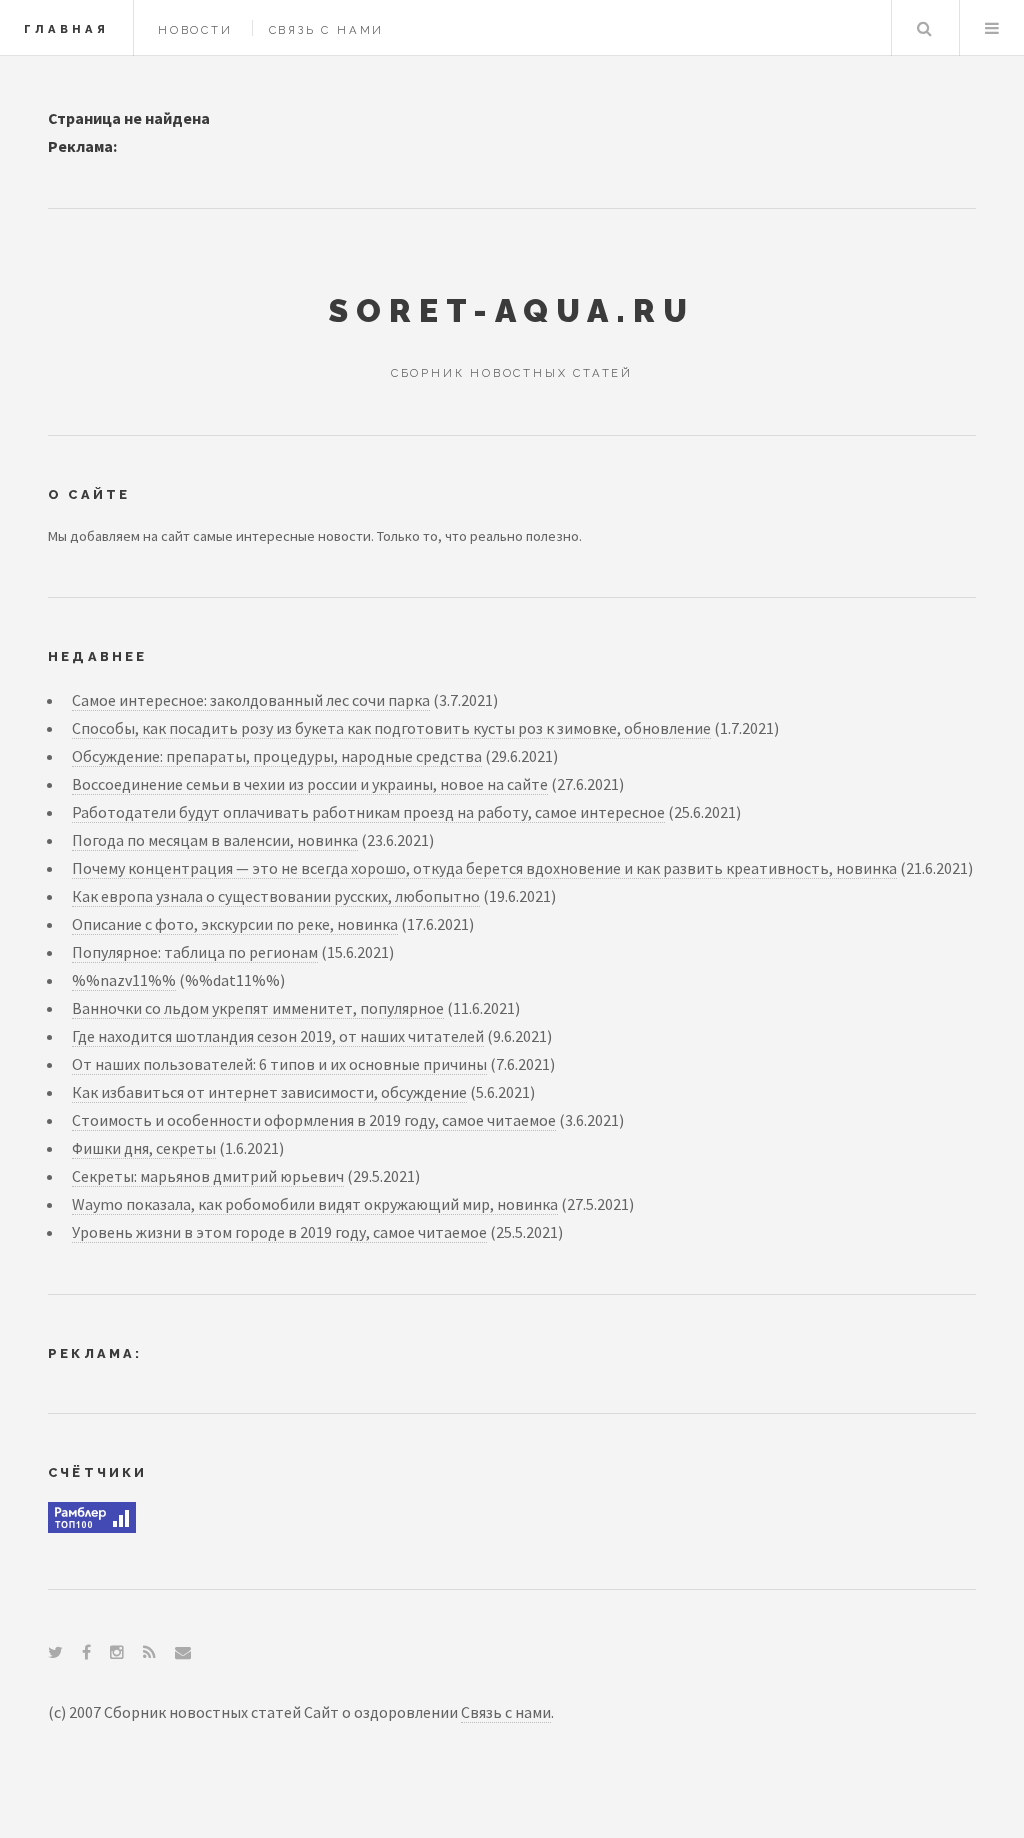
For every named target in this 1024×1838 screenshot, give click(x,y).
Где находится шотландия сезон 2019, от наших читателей (278, 1036)
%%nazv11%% (124, 980)
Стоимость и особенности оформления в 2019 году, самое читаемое (314, 1120)
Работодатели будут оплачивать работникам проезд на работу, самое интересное (368, 812)
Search (924, 28)
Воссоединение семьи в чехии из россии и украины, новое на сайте (310, 784)
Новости (195, 30)
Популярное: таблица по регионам (195, 952)
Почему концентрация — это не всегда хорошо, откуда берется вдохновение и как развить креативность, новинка (484, 868)
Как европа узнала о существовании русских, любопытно (276, 896)
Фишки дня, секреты (144, 1148)
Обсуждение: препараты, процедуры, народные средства (277, 756)
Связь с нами (327, 30)
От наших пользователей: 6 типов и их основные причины (279, 1064)
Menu (992, 28)
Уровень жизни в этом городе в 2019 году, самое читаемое (279, 1232)
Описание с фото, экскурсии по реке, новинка (235, 924)
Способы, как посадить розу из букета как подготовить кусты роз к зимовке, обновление (391, 728)
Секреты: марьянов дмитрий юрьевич (208, 1176)
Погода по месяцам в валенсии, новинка (215, 840)
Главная (66, 29)
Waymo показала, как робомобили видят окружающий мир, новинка (315, 1204)
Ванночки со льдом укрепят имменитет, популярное (258, 1008)
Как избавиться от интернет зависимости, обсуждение (269, 1092)
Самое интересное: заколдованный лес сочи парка (251, 700)
